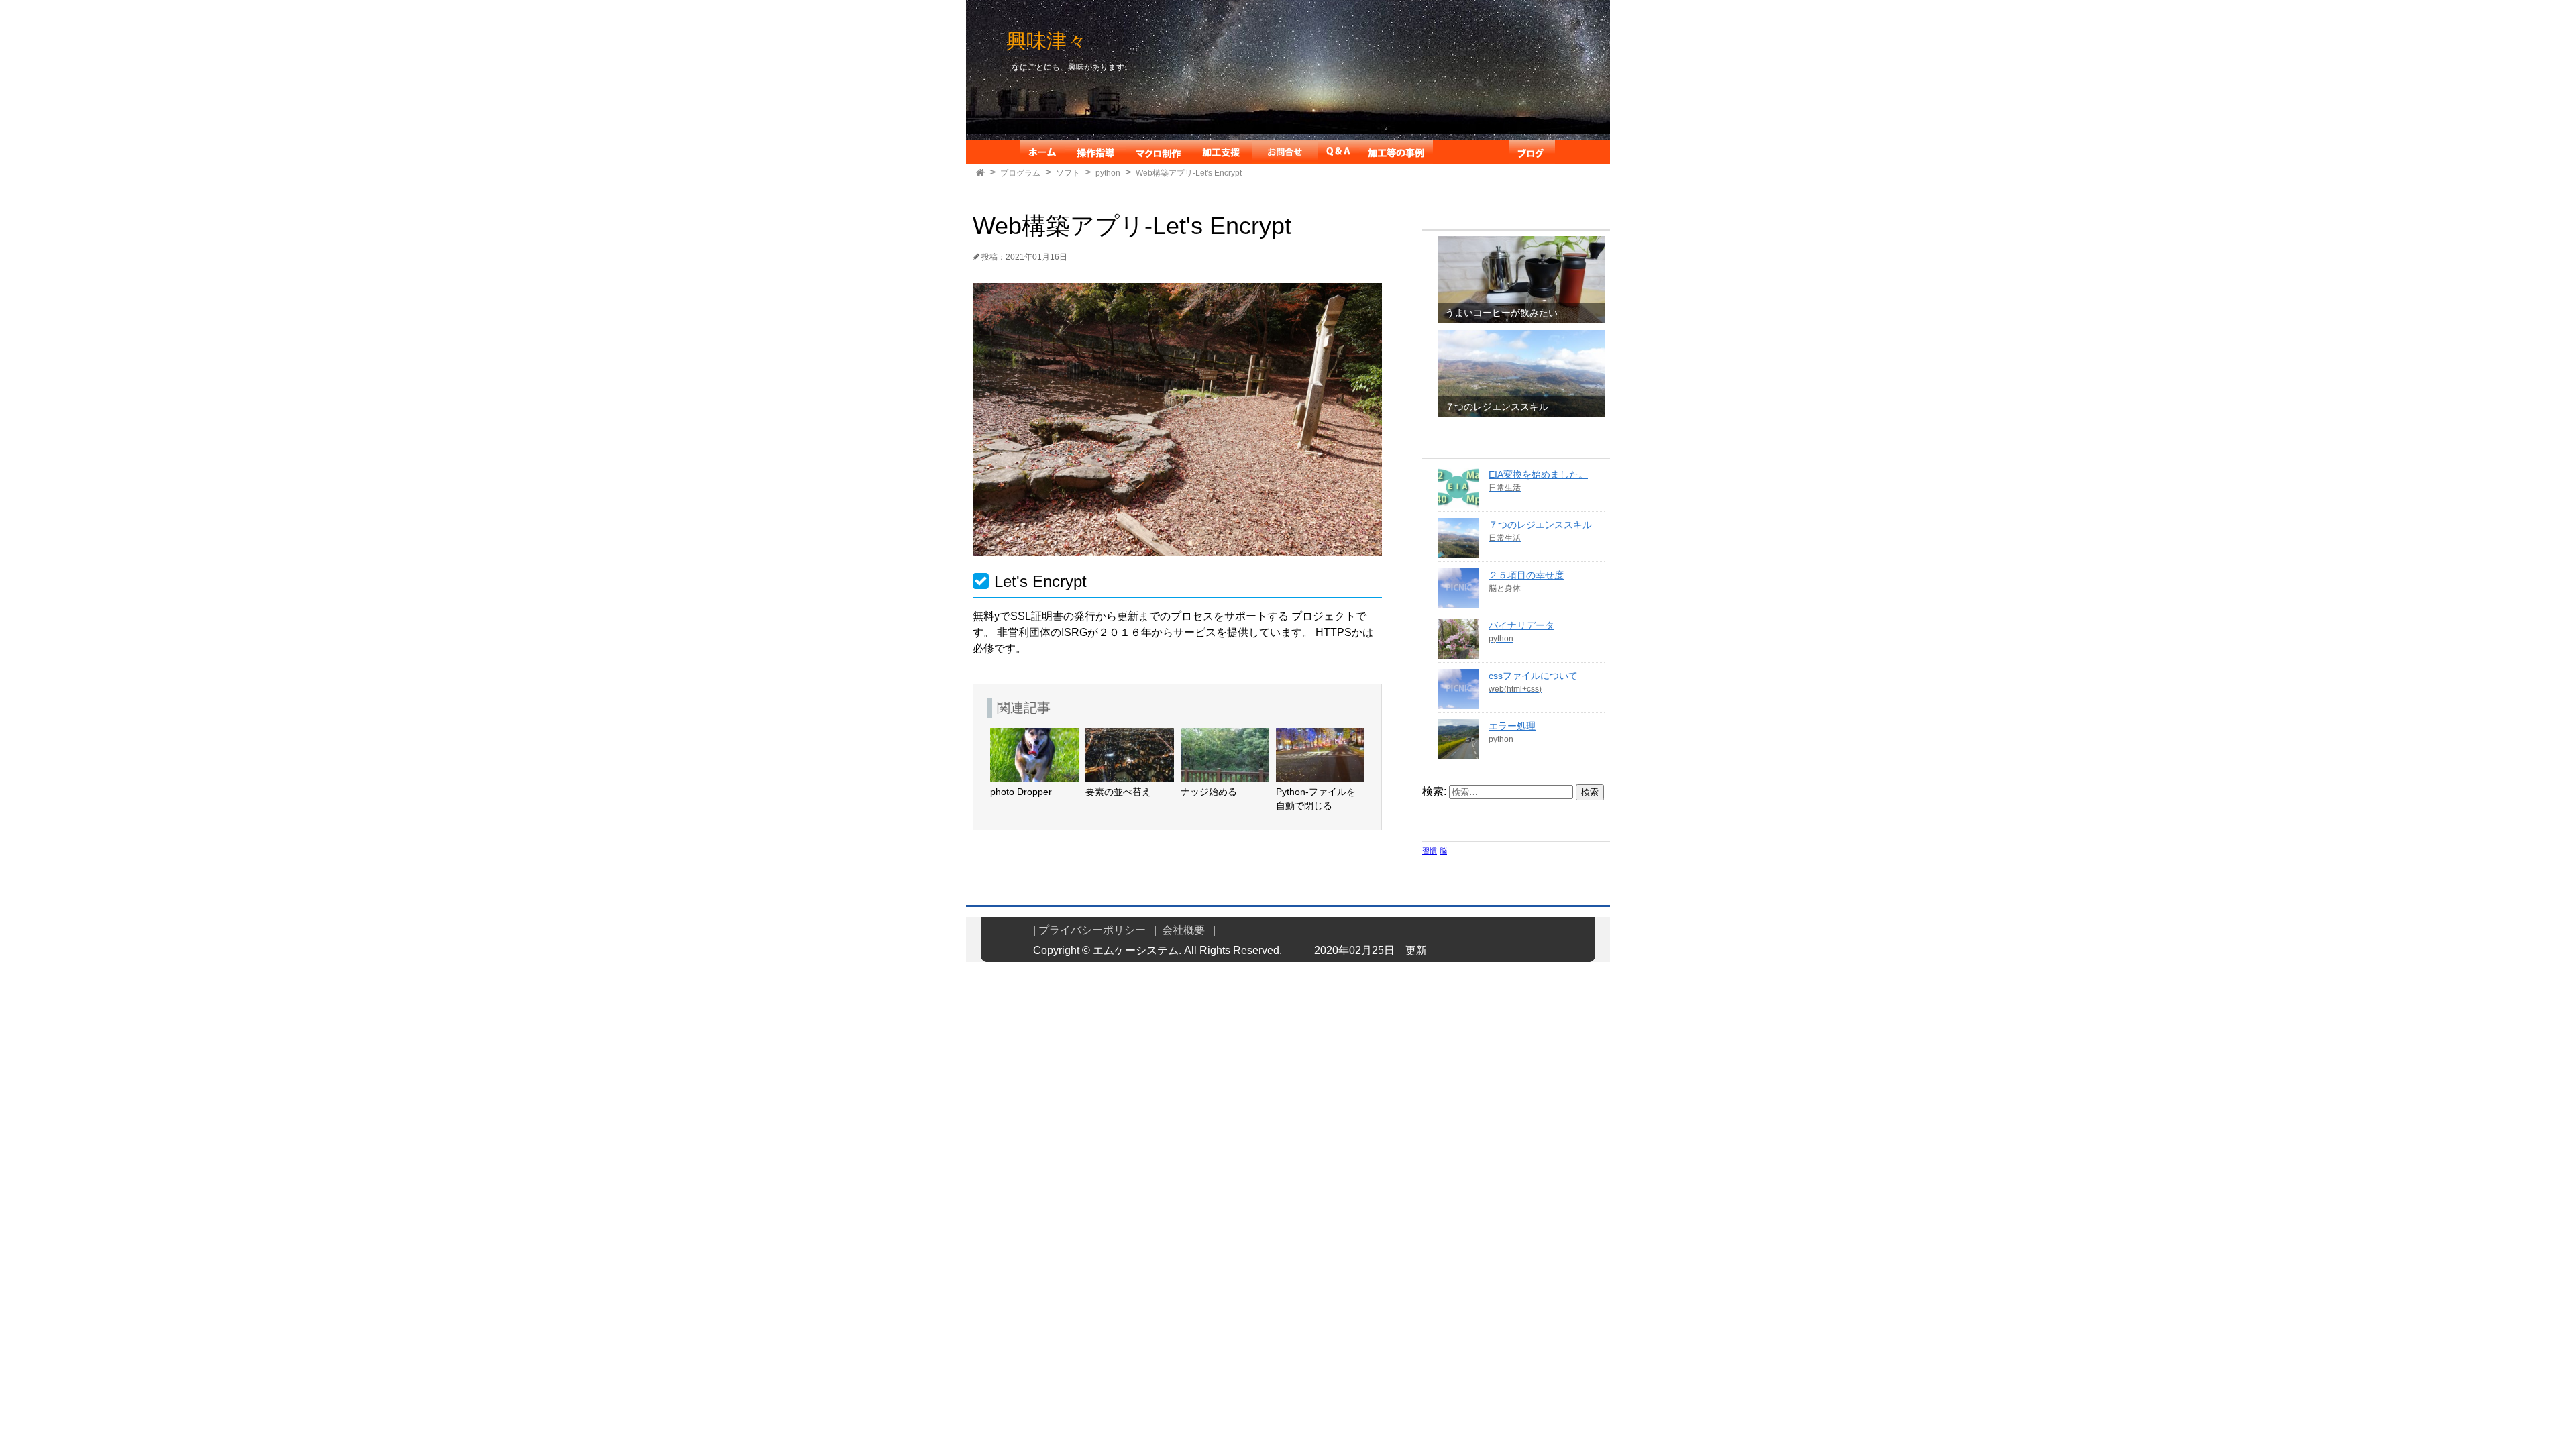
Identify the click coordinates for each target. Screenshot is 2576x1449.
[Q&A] (1338, 152)
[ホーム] (1042, 152)
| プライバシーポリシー (1093, 930)
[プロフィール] (1471, 152)
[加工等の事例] (1396, 152)
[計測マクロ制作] (1158, 152)
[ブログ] (1532, 152)
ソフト (1068, 173)
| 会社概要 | (1185, 930)
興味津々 (1046, 41)
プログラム (1020, 173)
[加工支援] (1221, 152)
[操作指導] (1095, 152)
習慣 (1430, 851)
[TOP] (980, 173)
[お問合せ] (1285, 152)
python (1108, 173)
